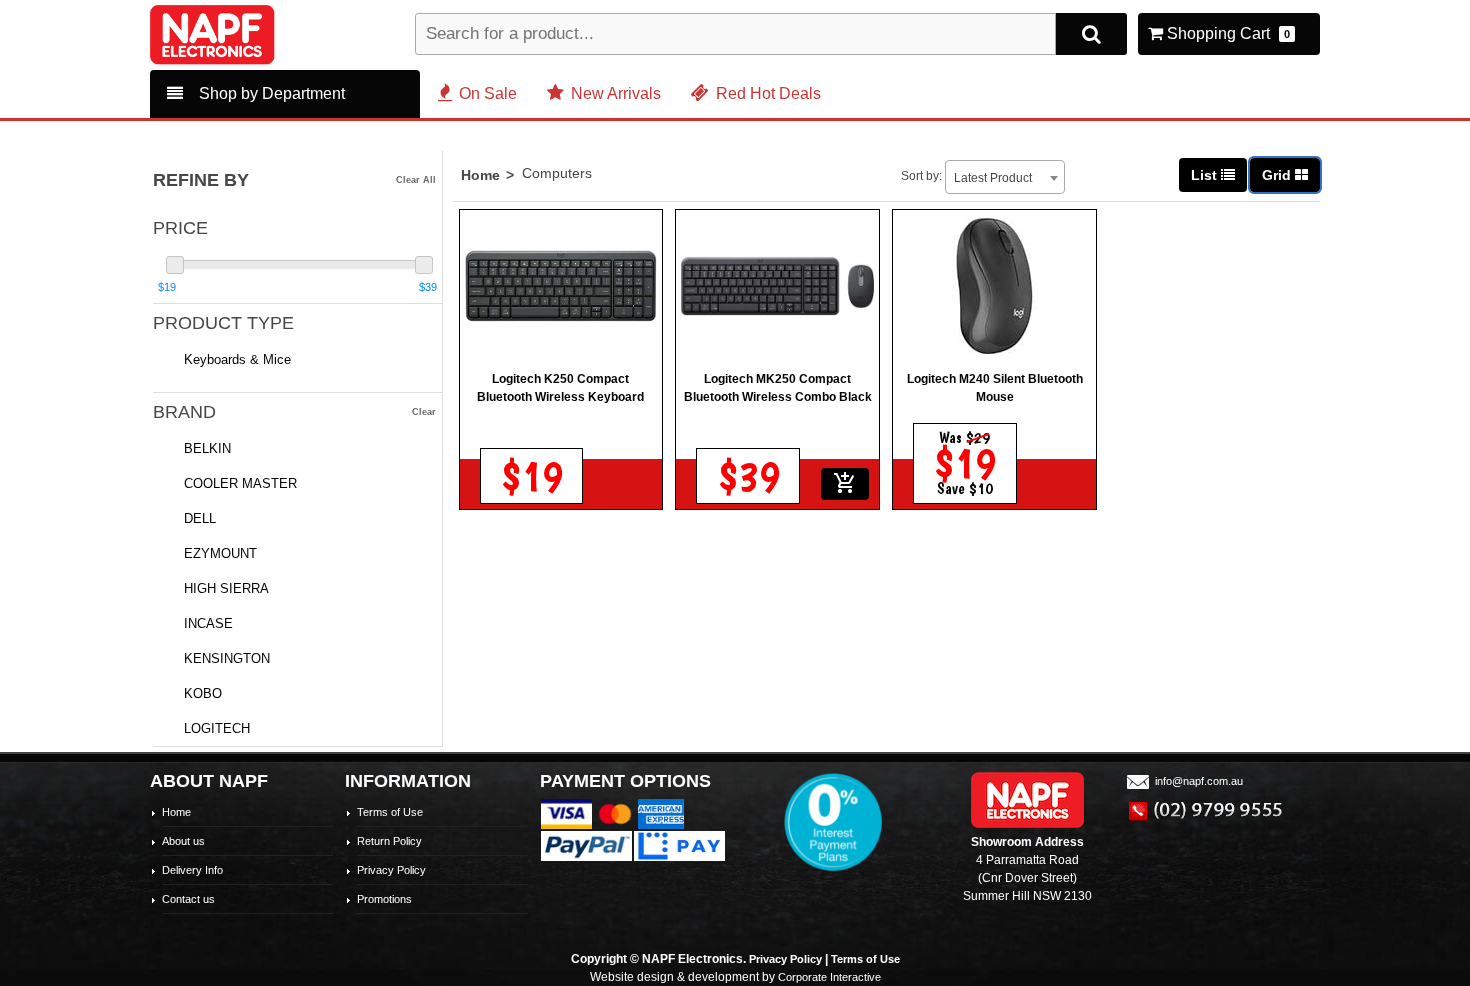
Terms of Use (390, 812)
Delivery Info (192, 870)
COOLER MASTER (240, 483)
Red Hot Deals (768, 93)
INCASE (208, 623)
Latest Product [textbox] (993, 178)
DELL (200, 518)
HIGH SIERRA (226, 588)
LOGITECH (217, 728)
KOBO (203, 693)
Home (480, 175)
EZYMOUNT (220, 553)
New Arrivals (616, 93)
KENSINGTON (227, 658)
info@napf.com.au (1199, 781)
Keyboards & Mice (237, 359)
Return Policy (389, 841)
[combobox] (1005, 177)
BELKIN (207, 448)
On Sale (488, 93)
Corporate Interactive (829, 977)
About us (183, 841)
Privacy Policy (391, 870)
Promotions (384, 899)
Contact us (188, 899)
